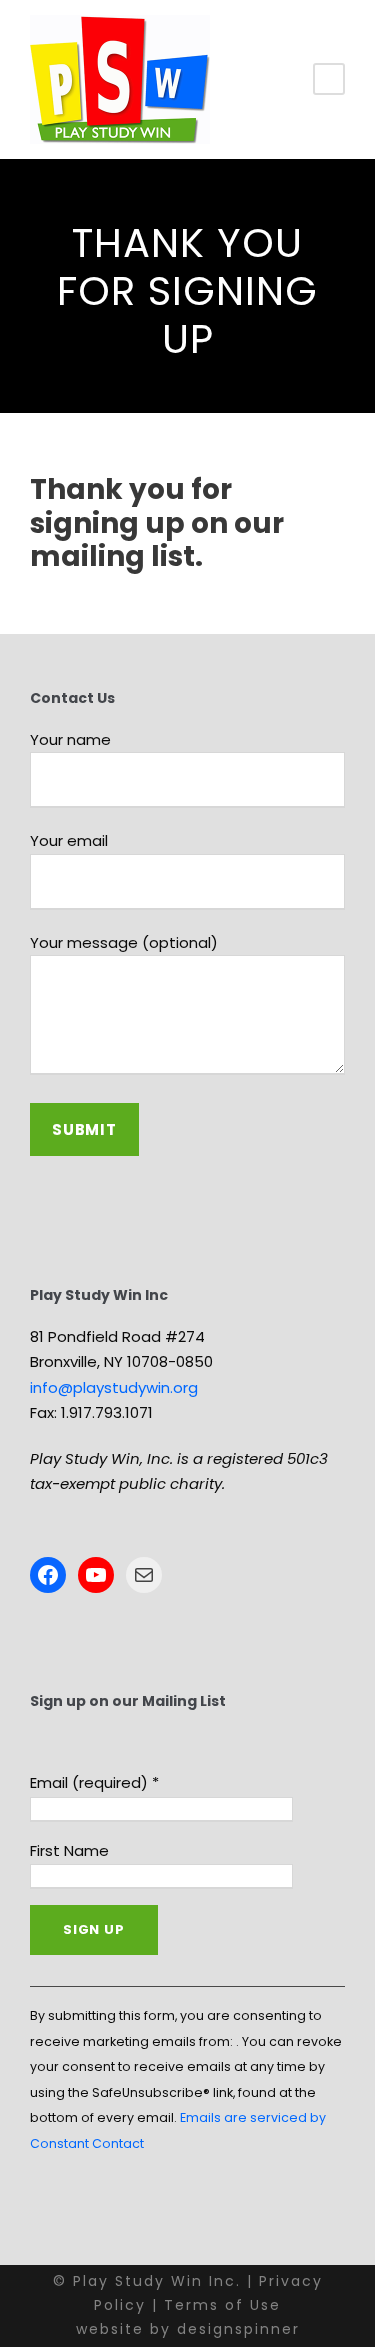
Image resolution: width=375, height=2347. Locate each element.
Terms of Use (222, 2305)
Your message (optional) (124, 942)
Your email (69, 840)
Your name (70, 739)
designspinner (238, 2329)
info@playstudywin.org (114, 1387)
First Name (69, 1850)
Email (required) (94, 1782)
